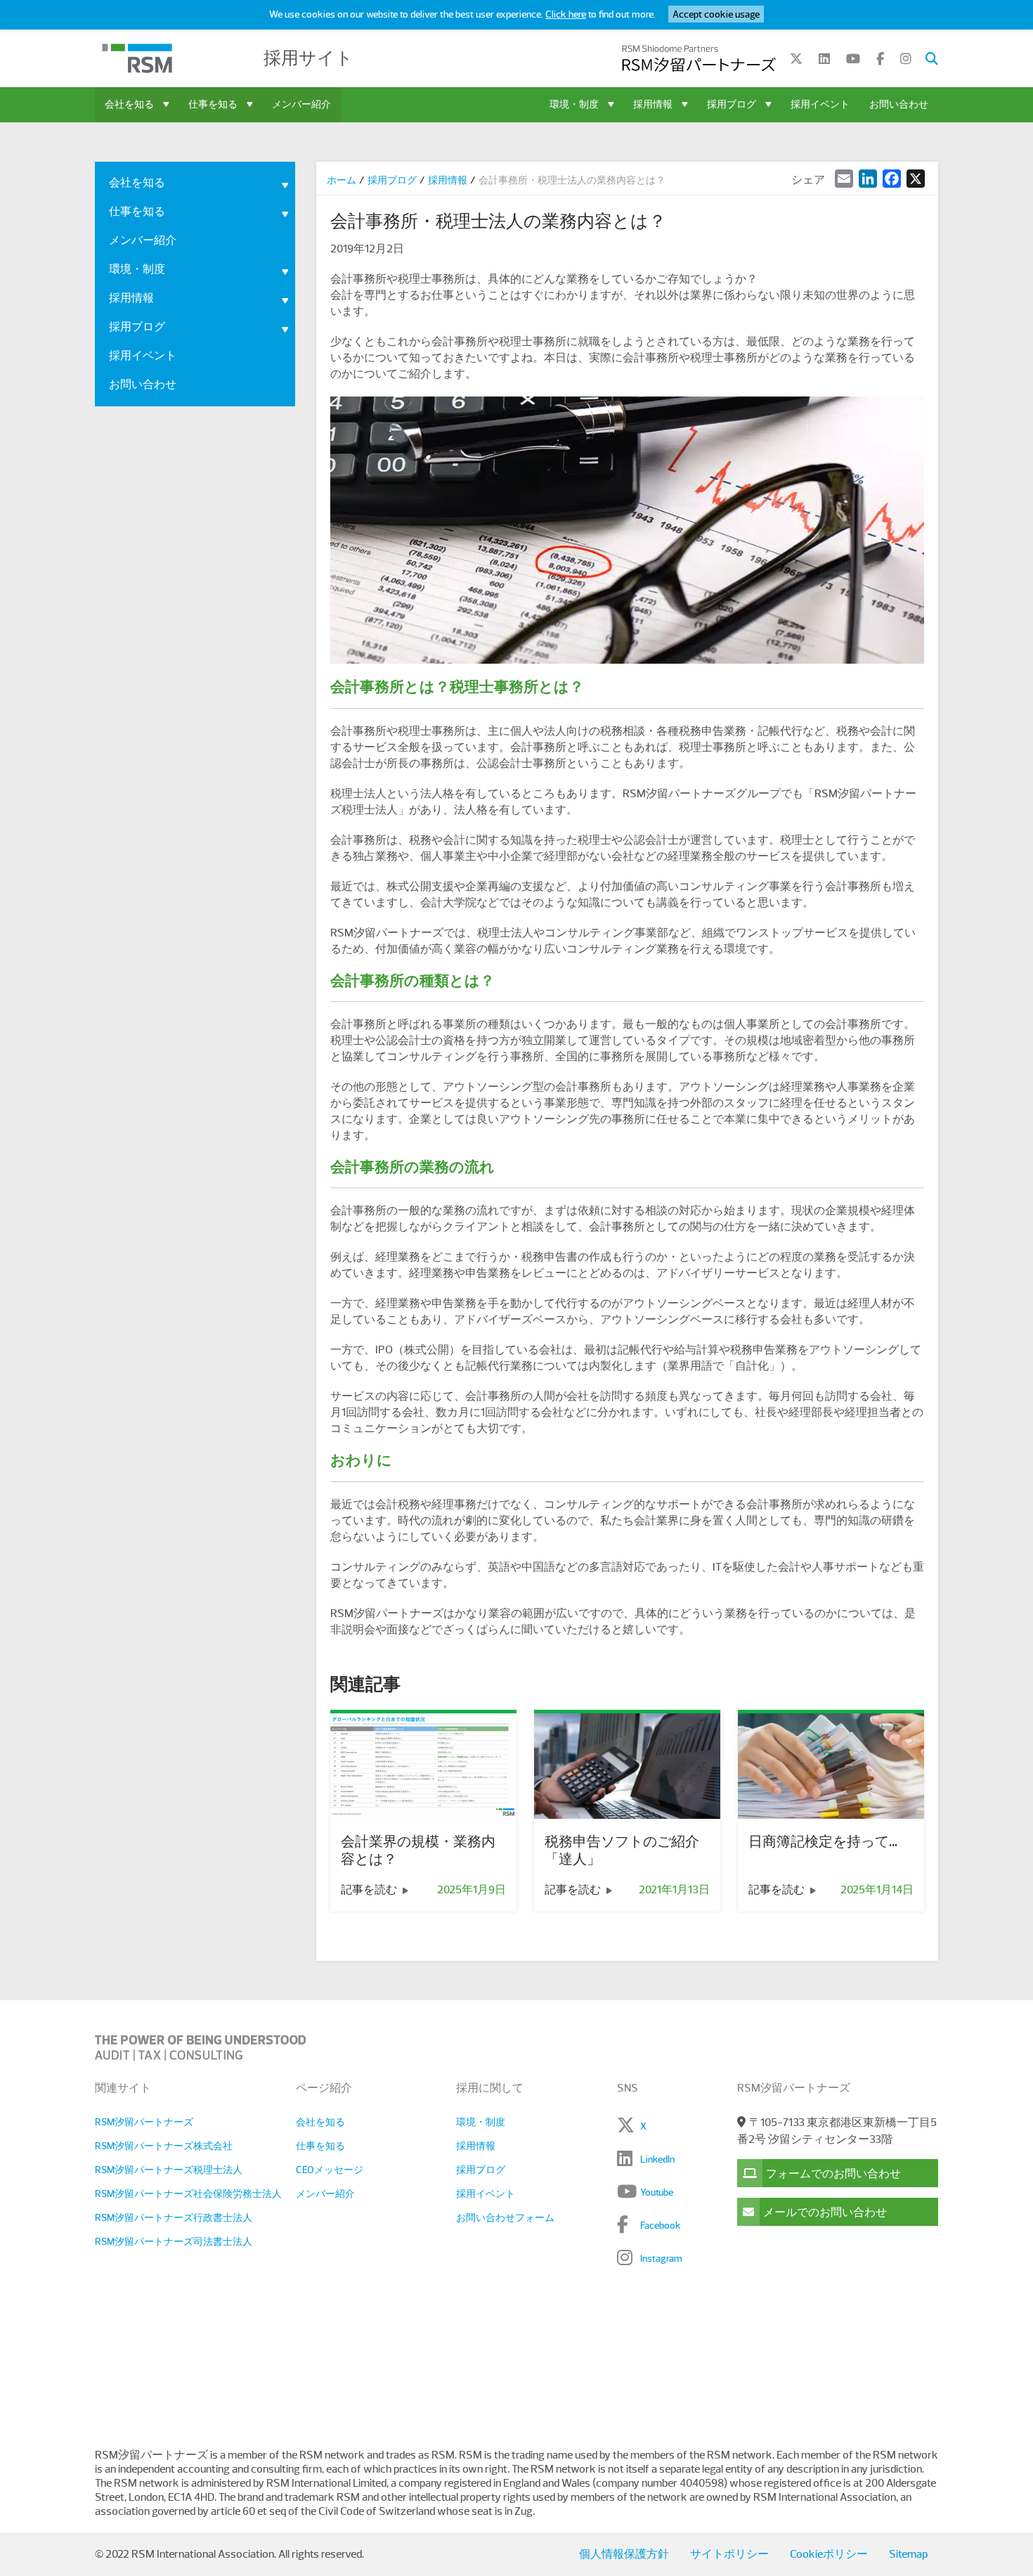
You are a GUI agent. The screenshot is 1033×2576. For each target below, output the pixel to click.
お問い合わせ (899, 104)
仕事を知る (213, 104)
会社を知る (129, 104)
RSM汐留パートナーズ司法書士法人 (174, 2241)
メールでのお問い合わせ (825, 2213)
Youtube (657, 2192)
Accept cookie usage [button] (716, 14)
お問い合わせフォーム (505, 2217)
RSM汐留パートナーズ (144, 2122)
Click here (566, 14)
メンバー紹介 (301, 104)
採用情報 (653, 104)
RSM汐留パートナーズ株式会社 (164, 2146)
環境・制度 (574, 104)
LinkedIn (657, 2159)
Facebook (661, 2225)
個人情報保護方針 (624, 2554)
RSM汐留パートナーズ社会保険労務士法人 (188, 2194)
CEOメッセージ (330, 2170)
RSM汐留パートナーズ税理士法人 (169, 2170)
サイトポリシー (729, 2554)
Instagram (661, 2258)
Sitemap (908, 2554)
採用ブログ (732, 104)
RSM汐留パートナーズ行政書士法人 (174, 2217)
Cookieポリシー (829, 2554)
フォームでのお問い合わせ (833, 2174)
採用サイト (308, 58)
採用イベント (820, 104)
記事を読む (370, 1890)
